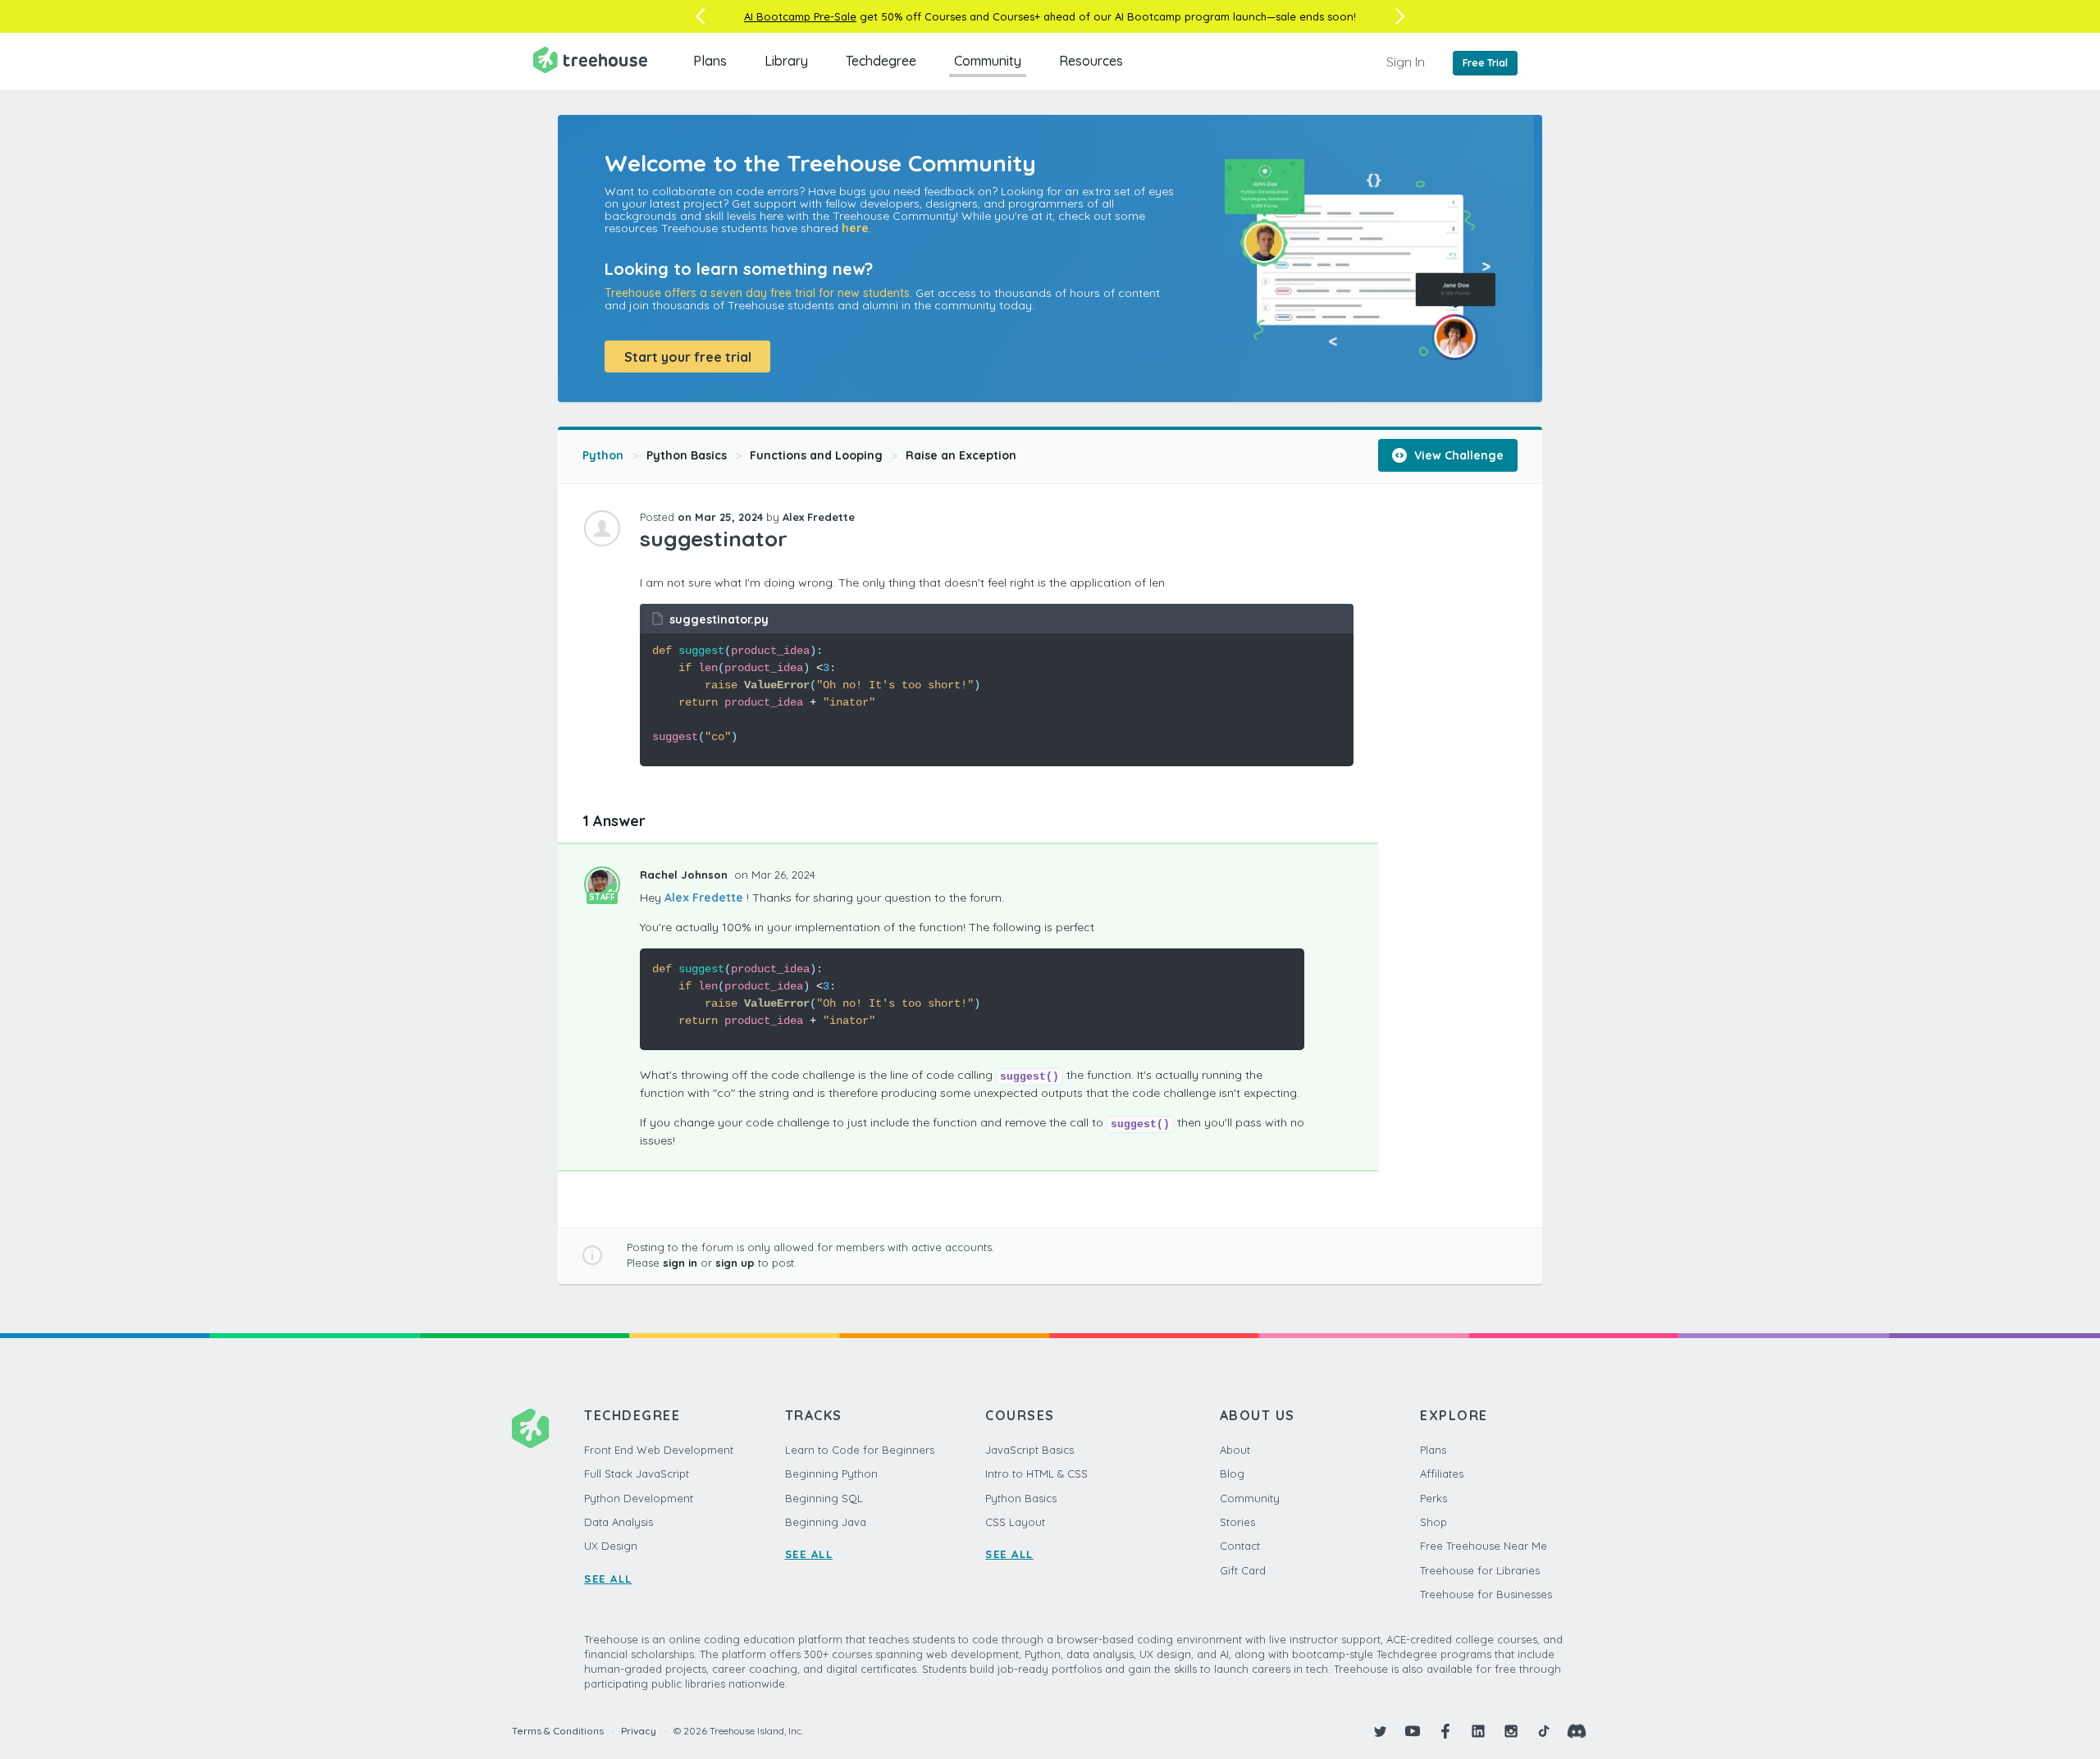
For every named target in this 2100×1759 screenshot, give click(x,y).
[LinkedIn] (1478, 1731)
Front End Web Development (659, 1450)
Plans (710, 61)
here (855, 228)
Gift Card (1243, 1570)
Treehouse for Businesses (1486, 1594)
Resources (1091, 61)
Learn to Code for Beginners (860, 1450)
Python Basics (687, 455)
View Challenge (1457, 455)
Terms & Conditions (558, 1731)
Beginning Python (831, 1473)
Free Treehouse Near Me (1484, 1546)
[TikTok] (1544, 1731)
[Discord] (1577, 1731)
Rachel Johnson (685, 875)
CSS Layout (1015, 1522)
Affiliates (1442, 1473)
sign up (735, 1263)
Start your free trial (688, 357)
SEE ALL (608, 1579)
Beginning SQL (824, 1498)
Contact (1240, 1546)
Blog (1232, 1473)
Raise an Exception (961, 455)
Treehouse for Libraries (1480, 1570)
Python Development (639, 1498)
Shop (1433, 1522)
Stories (1237, 1522)
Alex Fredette (704, 898)
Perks (1433, 1498)
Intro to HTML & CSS (1036, 1473)
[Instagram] (1511, 1731)
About (1235, 1450)
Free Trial (1485, 63)
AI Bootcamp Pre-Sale (800, 16)
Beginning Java (826, 1522)
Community (988, 61)
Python (603, 455)
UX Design (611, 1546)
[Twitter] (1380, 1731)
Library (786, 61)
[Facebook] (1445, 1731)
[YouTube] (1413, 1731)
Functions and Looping (816, 455)
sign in (680, 1263)
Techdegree (881, 61)
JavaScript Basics (1029, 1450)
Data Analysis (619, 1522)
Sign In (1406, 62)
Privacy (639, 1731)
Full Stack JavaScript (637, 1473)
